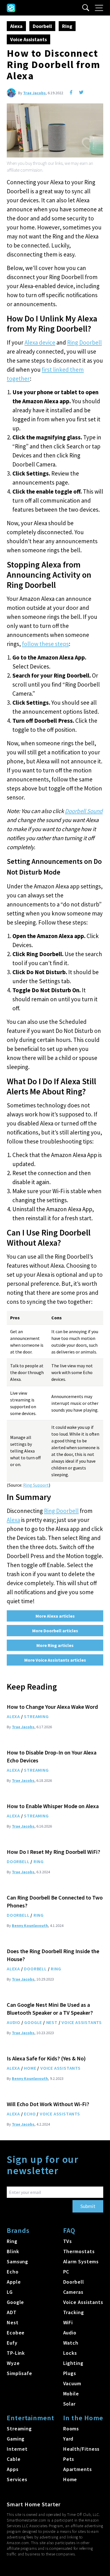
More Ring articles (55, 1645)
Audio (14, 2022)
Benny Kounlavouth (30, 1926)
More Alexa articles (55, 1616)
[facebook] (71, 92)
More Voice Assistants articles (55, 1660)
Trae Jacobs (34, 93)
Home (30, 2068)
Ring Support (36, 1485)
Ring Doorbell (84, 342)
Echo (30, 2114)
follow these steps (45, 644)
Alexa (16, 26)
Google (33, 2022)
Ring (67, 26)
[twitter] (81, 92)
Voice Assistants (28, 39)
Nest (52, 2022)
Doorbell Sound (84, 811)
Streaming (36, 1716)
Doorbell (42, 26)
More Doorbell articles (55, 1631)
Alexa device (40, 342)
